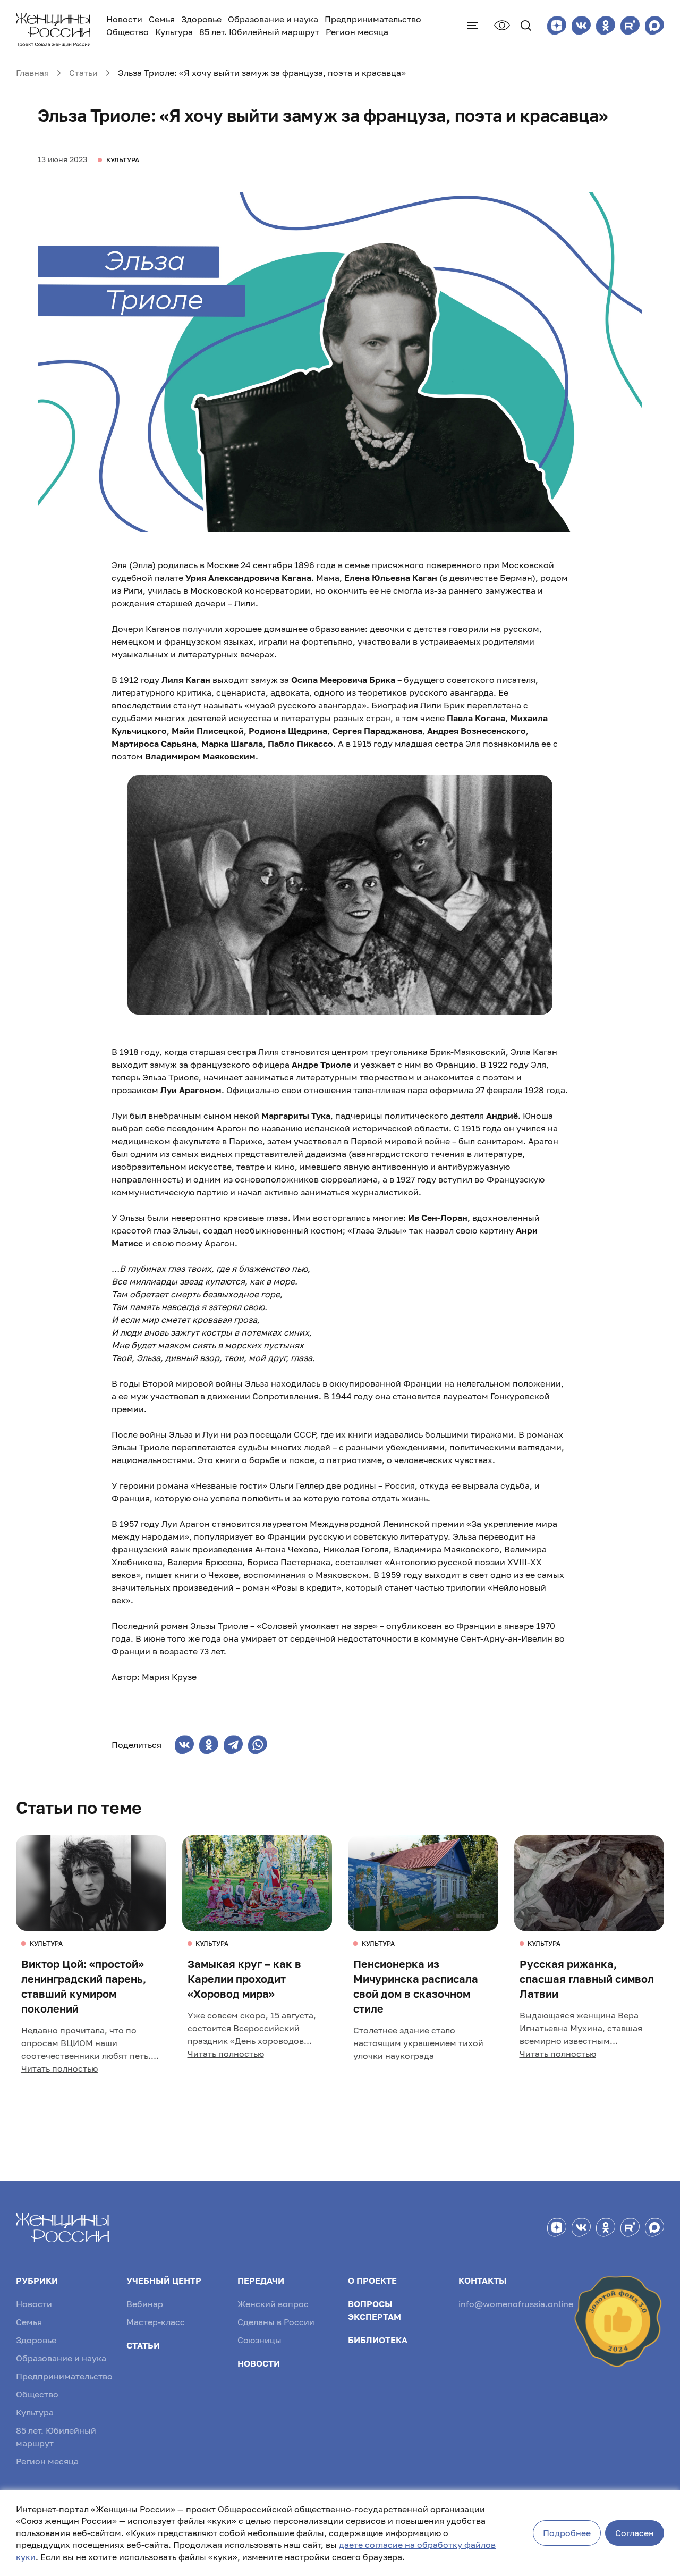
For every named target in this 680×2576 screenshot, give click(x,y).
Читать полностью (59, 2068)
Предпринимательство (373, 19)
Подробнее (567, 2533)
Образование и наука (273, 19)
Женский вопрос (273, 2304)
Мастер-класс (156, 2322)
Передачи (261, 2281)
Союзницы (260, 2340)
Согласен (635, 2533)
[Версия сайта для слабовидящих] (502, 25)
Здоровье (201, 19)
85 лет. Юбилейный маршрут (259, 32)
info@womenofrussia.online (516, 2304)
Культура (174, 32)
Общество (127, 32)
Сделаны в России (276, 2322)
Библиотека (378, 2340)
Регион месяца (357, 32)
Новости (124, 19)
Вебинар (145, 2304)
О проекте (372, 2281)
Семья (162, 19)
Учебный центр (164, 2281)
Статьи (143, 2345)
